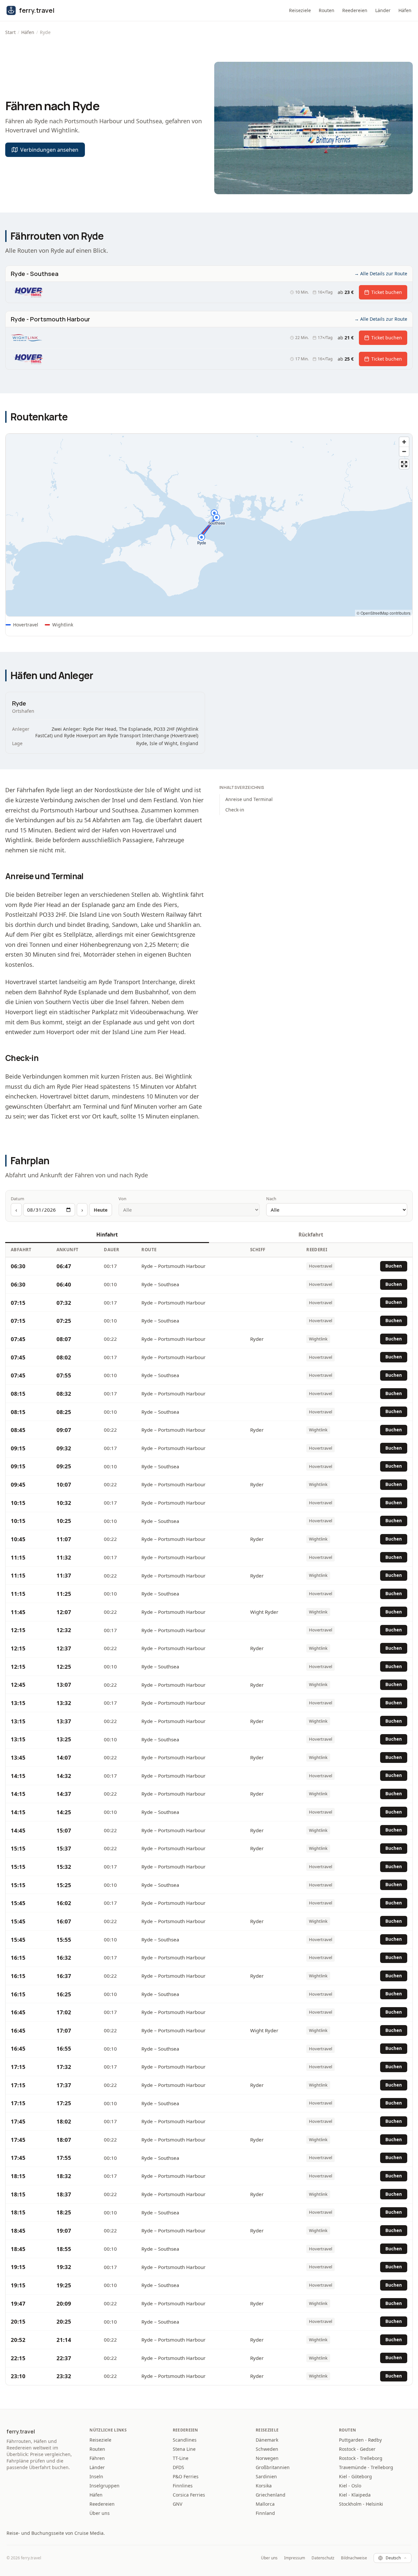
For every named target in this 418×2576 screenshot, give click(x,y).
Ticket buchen (387, 292)
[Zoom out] (404, 451)
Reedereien (355, 10)
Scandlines (185, 2440)
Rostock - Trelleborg (361, 2458)
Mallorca (265, 2504)
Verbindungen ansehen (49, 150)
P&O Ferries (186, 2476)
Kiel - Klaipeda (355, 2495)
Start (10, 32)
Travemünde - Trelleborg (366, 2467)
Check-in (235, 810)
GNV (177, 2504)
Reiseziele (300, 10)
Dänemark (267, 2440)
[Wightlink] (26, 338)
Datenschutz (323, 2558)
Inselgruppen (104, 2486)
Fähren (97, 2458)
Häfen (405, 10)
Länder (383, 10)
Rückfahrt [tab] (311, 1235)
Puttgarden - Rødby (360, 2440)
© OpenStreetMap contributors (384, 613)
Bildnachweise (354, 2558)
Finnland (265, 2513)
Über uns (100, 2513)
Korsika (264, 2486)
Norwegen (267, 2458)
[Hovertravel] (27, 292)
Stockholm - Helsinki (361, 2504)
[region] (209, 525)
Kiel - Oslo (350, 2486)
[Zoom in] (404, 442)
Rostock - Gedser (357, 2449)
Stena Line (184, 2449)
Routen (327, 10)
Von (122, 1199)
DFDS (178, 2467)
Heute (101, 1210)
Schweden (267, 2449)
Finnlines (183, 2486)
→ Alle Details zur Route (381, 273)
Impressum (295, 2558)
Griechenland (271, 2495)
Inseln (96, 2476)
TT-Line (181, 2458)
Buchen (394, 1266)
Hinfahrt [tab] (107, 1235)
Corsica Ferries (189, 2495)
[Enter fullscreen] (404, 464)
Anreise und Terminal (249, 799)
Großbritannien (273, 2467)
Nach (271, 1199)
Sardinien (266, 2476)
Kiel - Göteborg (355, 2476)
